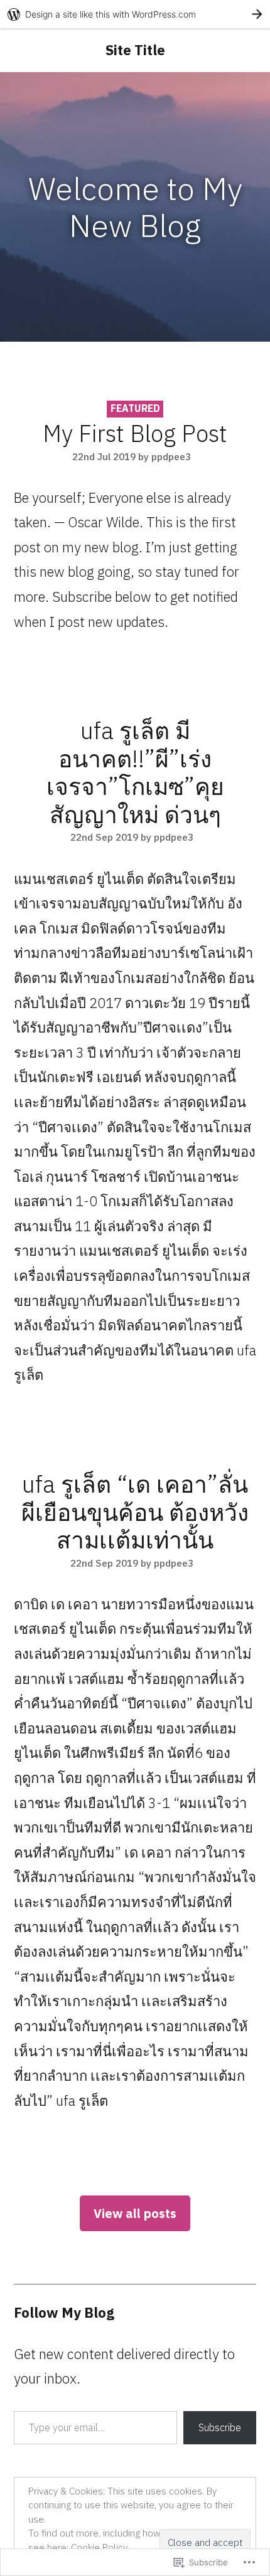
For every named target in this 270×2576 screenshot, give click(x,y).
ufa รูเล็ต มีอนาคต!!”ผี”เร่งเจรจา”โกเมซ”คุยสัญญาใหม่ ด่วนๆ (135, 772)
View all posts (135, 2213)
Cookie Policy (99, 2547)
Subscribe (220, 2427)
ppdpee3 (171, 456)
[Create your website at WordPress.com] (135, 14)
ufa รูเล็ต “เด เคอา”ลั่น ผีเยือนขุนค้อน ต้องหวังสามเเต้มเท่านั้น (135, 1512)
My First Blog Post (135, 433)
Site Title (135, 50)
